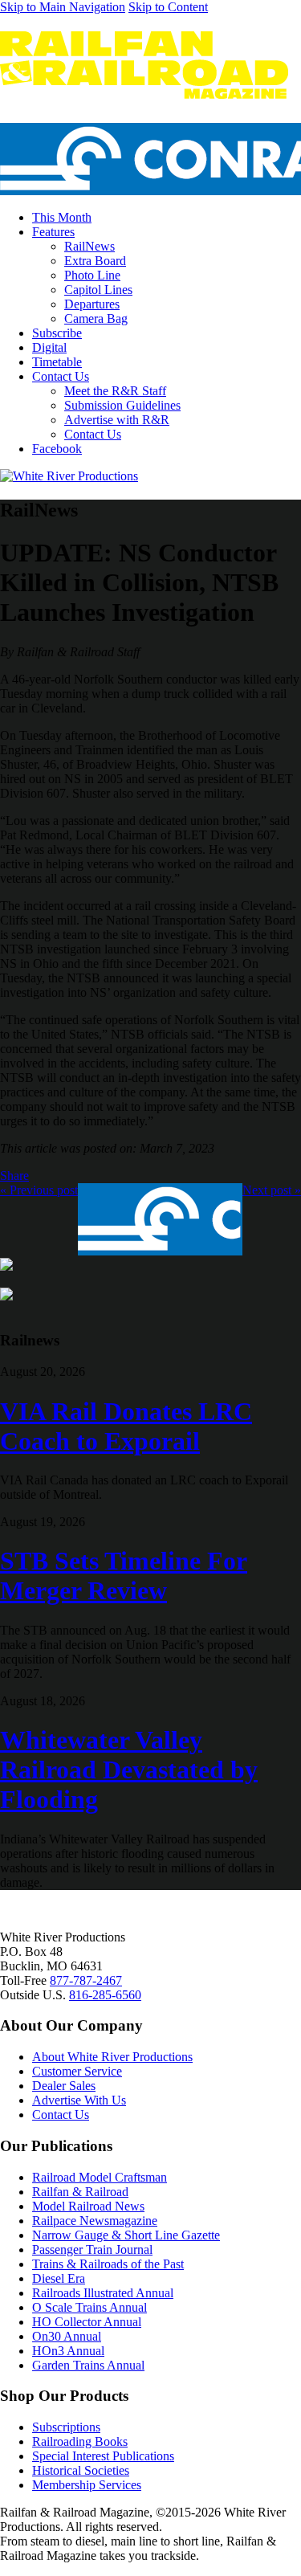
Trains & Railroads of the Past (108, 2264)
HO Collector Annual (87, 2322)
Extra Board (95, 261)
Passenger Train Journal (92, 2249)
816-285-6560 (105, 1995)
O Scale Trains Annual (89, 2307)
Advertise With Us (79, 2100)
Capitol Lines (98, 290)
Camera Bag (96, 318)
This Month (62, 217)
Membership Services (87, 2485)
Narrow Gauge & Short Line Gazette (126, 2235)
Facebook (57, 449)
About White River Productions (112, 2057)
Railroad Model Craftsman (100, 2177)
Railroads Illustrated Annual (103, 2293)
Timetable (57, 362)
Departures (92, 304)
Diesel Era (59, 2278)
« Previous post (39, 1190)
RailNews (89, 246)
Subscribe (57, 333)
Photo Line (92, 275)
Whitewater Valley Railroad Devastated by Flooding (129, 1770)
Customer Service (77, 2071)
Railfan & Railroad (80, 2192)
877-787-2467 (86, 1980)
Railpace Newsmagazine (95, 2221)
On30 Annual (67, 2336)
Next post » (272, 1190)
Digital (49, 347)
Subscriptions (66, 2427)
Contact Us (61, 376)
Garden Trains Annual (88, 2365)
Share (14, 1176)
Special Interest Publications (103, 2456)
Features (53, 232)
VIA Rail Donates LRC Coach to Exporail (126, 1426)
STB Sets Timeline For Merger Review (124, 1576)
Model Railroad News (88, 2206)
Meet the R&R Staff (115, 391)
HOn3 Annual (68, 2351)
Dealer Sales (64, 2086)
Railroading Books (80, 2441)
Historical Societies (81, 2470)
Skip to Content (168, 7)
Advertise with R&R (117, 420)
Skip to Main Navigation (63, 7)
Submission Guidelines (122, 405)
